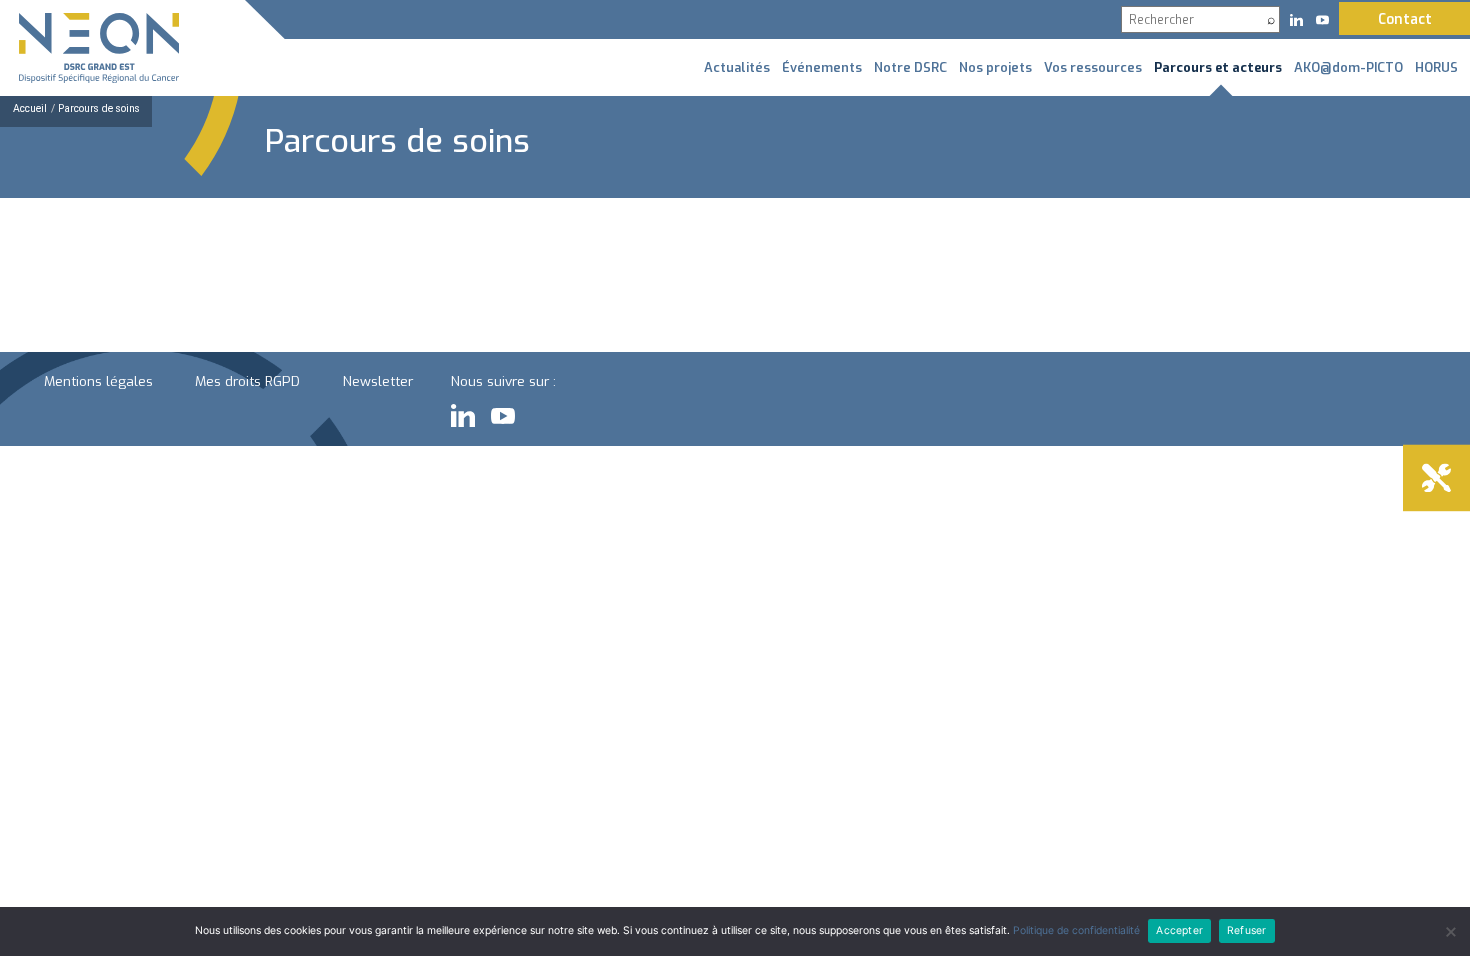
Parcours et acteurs (1218, 67)
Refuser (1246, 930)
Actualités (737, 67)
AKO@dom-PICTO (1348, 67)
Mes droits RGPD (247, 381)
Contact (1405, 19)
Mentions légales (98, 381)
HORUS (1436, 67)
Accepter (1179, 930)
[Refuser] (1450, 932)
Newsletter (378, 381)
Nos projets (995, 67)
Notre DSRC (910, 67)
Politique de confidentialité (1076, 930)
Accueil (30, 108)
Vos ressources (1093, 67)
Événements (822, 67)
